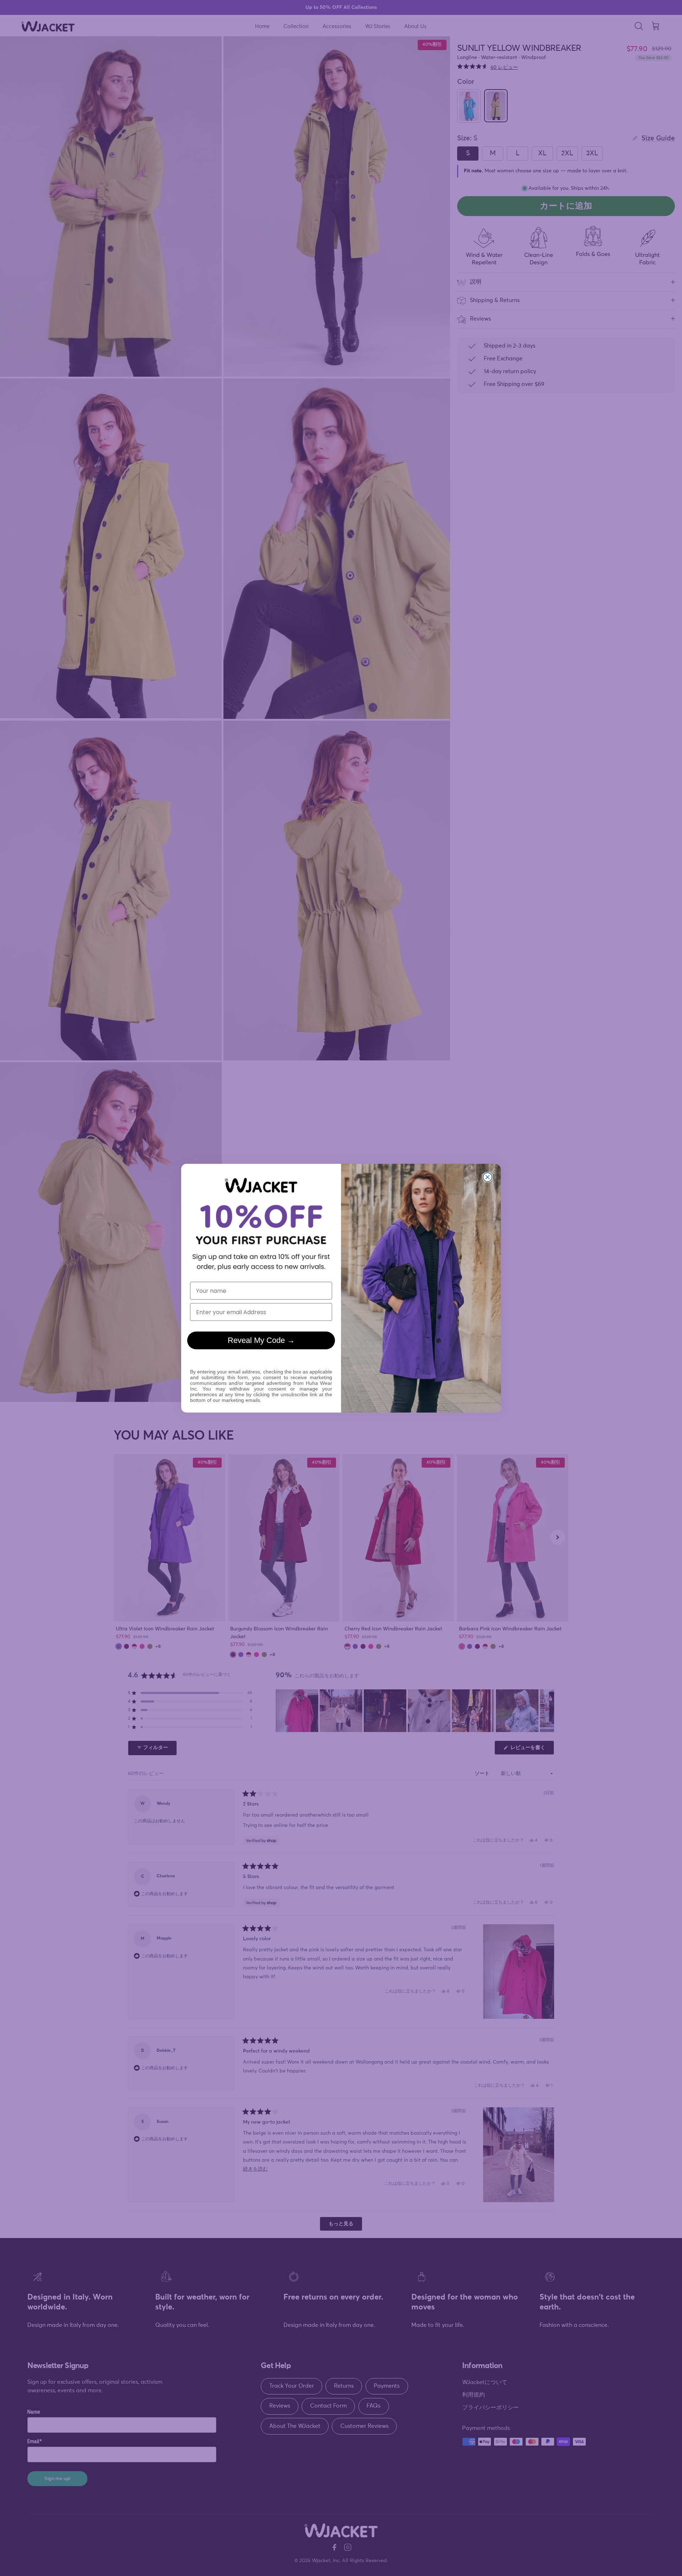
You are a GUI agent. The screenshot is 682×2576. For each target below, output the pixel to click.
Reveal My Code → (261, 1340)
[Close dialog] (488, 1177)
